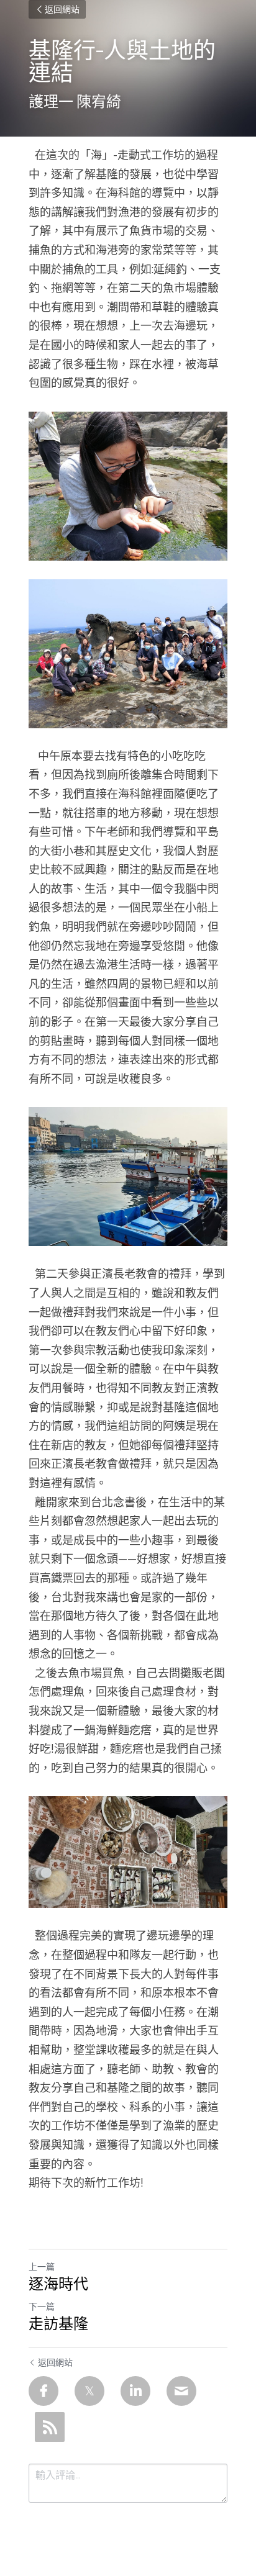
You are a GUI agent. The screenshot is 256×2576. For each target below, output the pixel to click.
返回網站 (62, 9)
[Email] (181, 2391)
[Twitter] (89, 2391)
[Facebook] (43, 2391)
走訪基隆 (58, 2324)
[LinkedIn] (135, 2391)
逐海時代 (58, 2284)
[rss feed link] (50, 2427)
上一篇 (42, 2267)
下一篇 (42, 2307)
